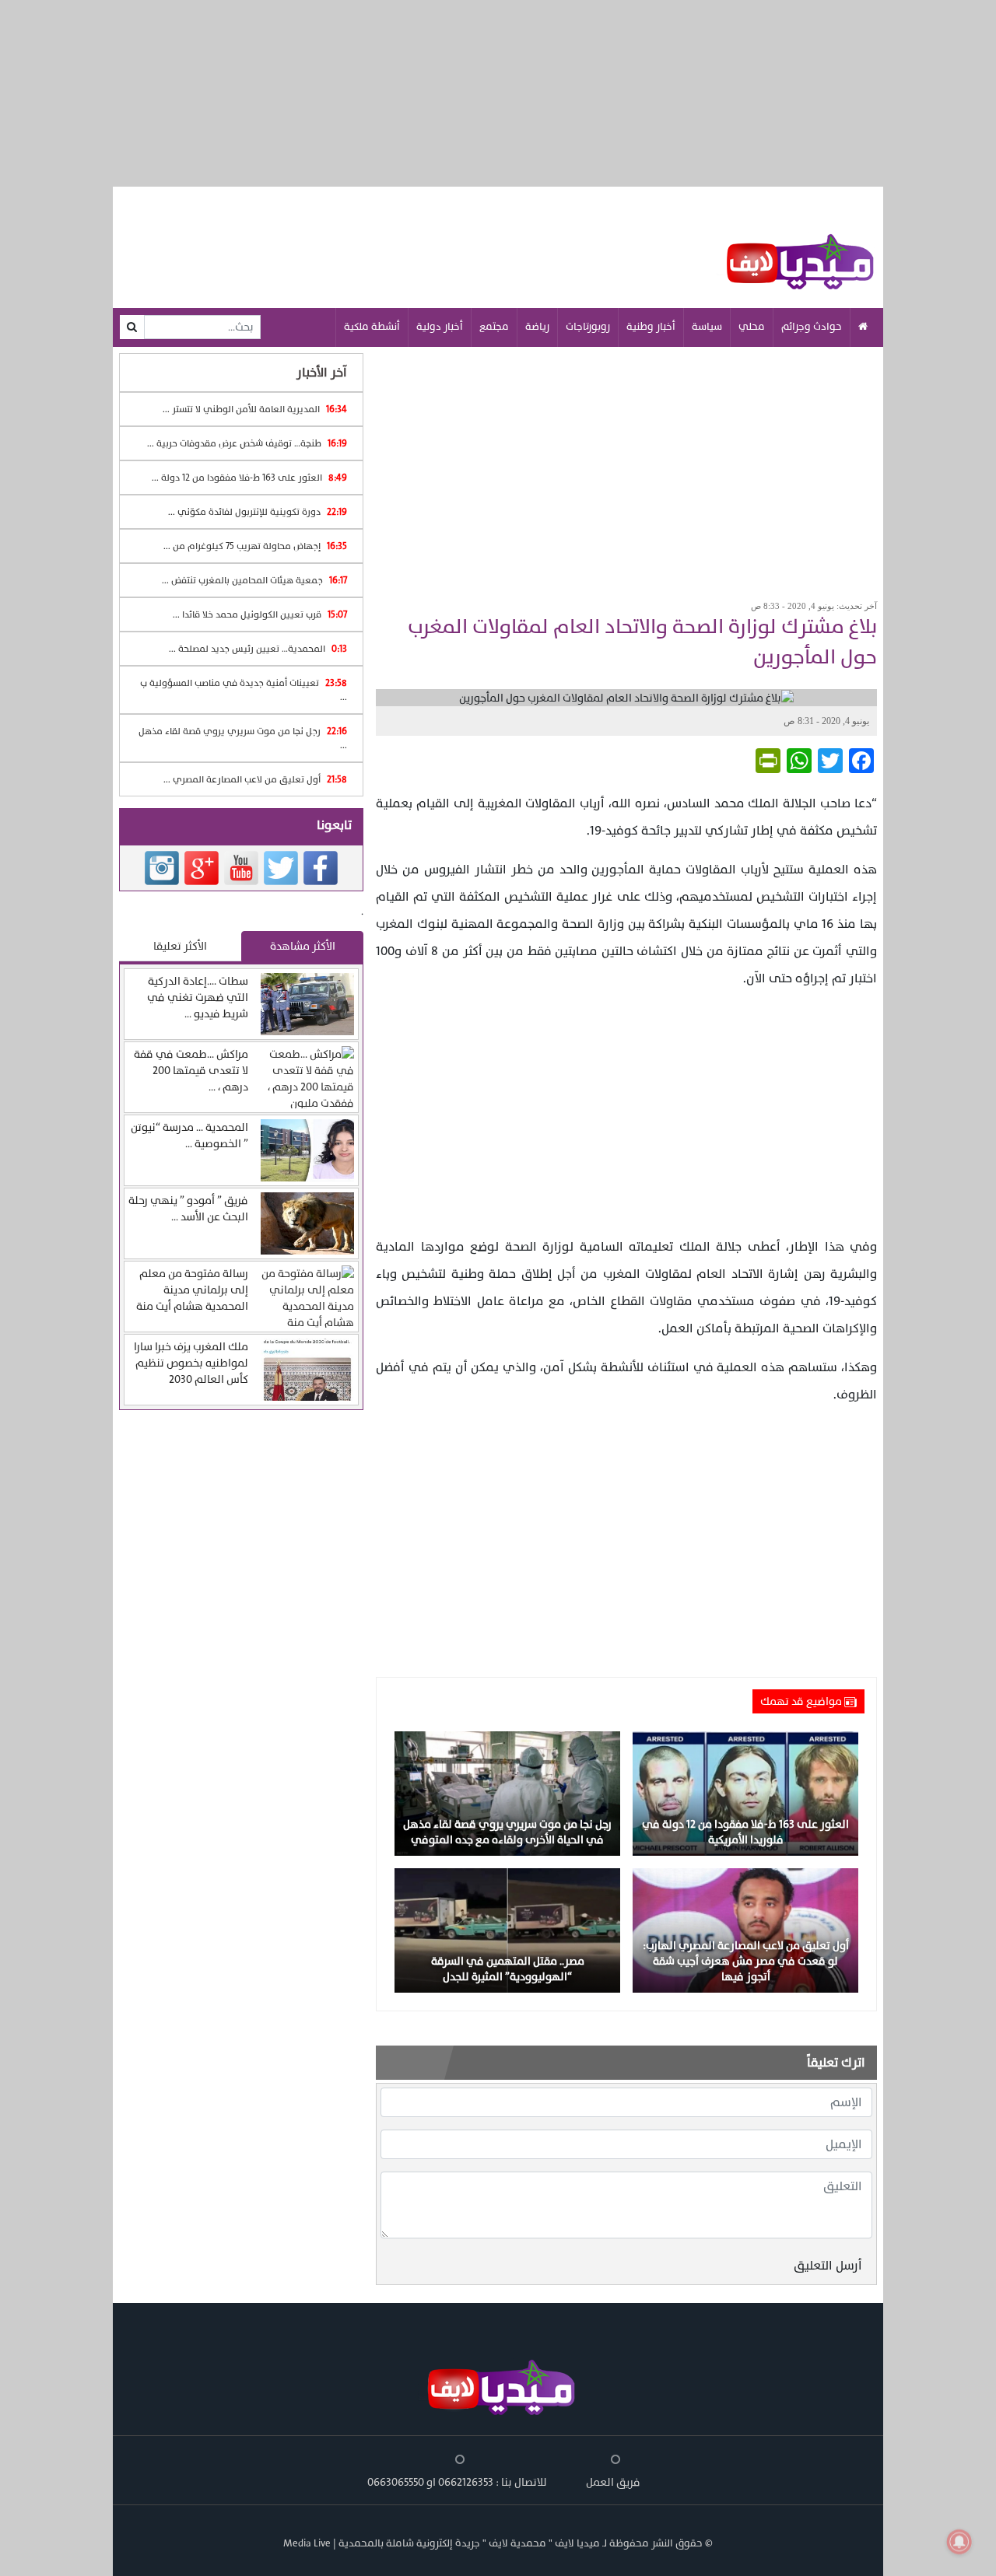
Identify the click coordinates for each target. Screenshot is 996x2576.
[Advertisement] (626, 468)
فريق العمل (613, 2482)
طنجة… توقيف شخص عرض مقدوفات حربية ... (247, 443)
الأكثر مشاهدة (303, 946)
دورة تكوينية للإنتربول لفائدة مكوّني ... (258, 512)
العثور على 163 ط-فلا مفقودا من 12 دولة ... (249, 478)
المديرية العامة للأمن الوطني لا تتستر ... (255, 409)
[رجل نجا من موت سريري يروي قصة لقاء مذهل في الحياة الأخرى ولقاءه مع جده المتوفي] (507, 1793)
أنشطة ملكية (372, 327)
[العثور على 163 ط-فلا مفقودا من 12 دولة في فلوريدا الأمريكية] (745, 1793)
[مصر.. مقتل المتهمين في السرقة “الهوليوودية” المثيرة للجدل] (507, 1930)
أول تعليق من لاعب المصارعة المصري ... (255, 779)
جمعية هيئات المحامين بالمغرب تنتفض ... (254, 580)
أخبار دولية (440, 327)
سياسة (707, 327)
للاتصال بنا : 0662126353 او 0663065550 (457, 2482)
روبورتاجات (588, 327)
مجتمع (494, 327)
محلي (752, 327)
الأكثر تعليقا (180, 946)
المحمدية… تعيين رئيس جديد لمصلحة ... (258, 649)
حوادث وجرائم (812, 327)
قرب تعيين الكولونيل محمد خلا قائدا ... (260, 614)
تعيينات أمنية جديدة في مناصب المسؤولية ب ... (244, 690)
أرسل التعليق (828, 2266)
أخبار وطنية (651, 327)
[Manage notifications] (959, 2542)
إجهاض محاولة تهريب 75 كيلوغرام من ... (255, 546)
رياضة (537, 327)
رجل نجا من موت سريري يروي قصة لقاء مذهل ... (243, 738)
